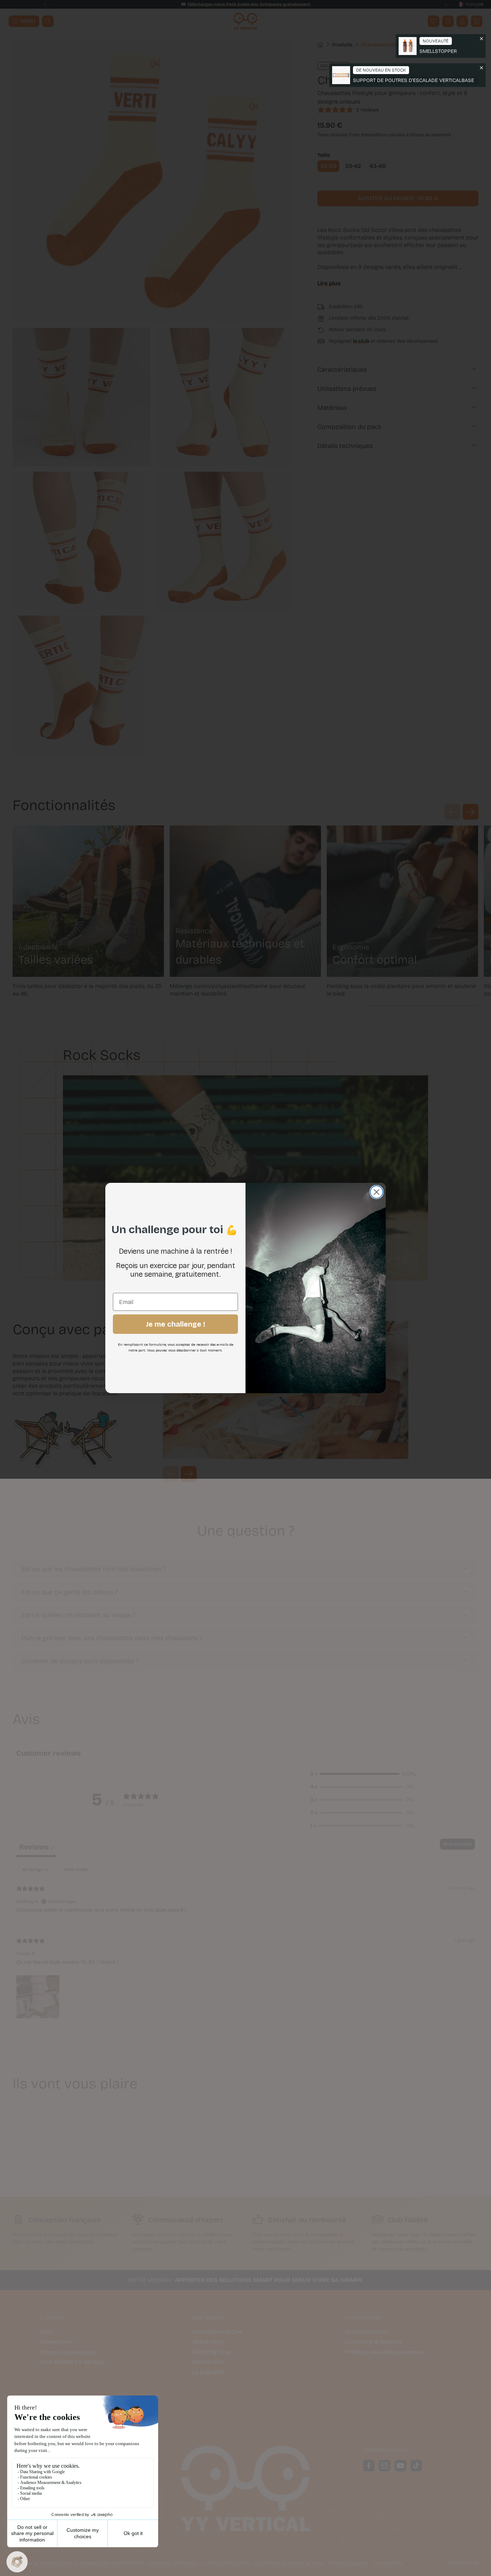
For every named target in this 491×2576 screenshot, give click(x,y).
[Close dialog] (377, 1192)
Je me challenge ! (175, 1324)
